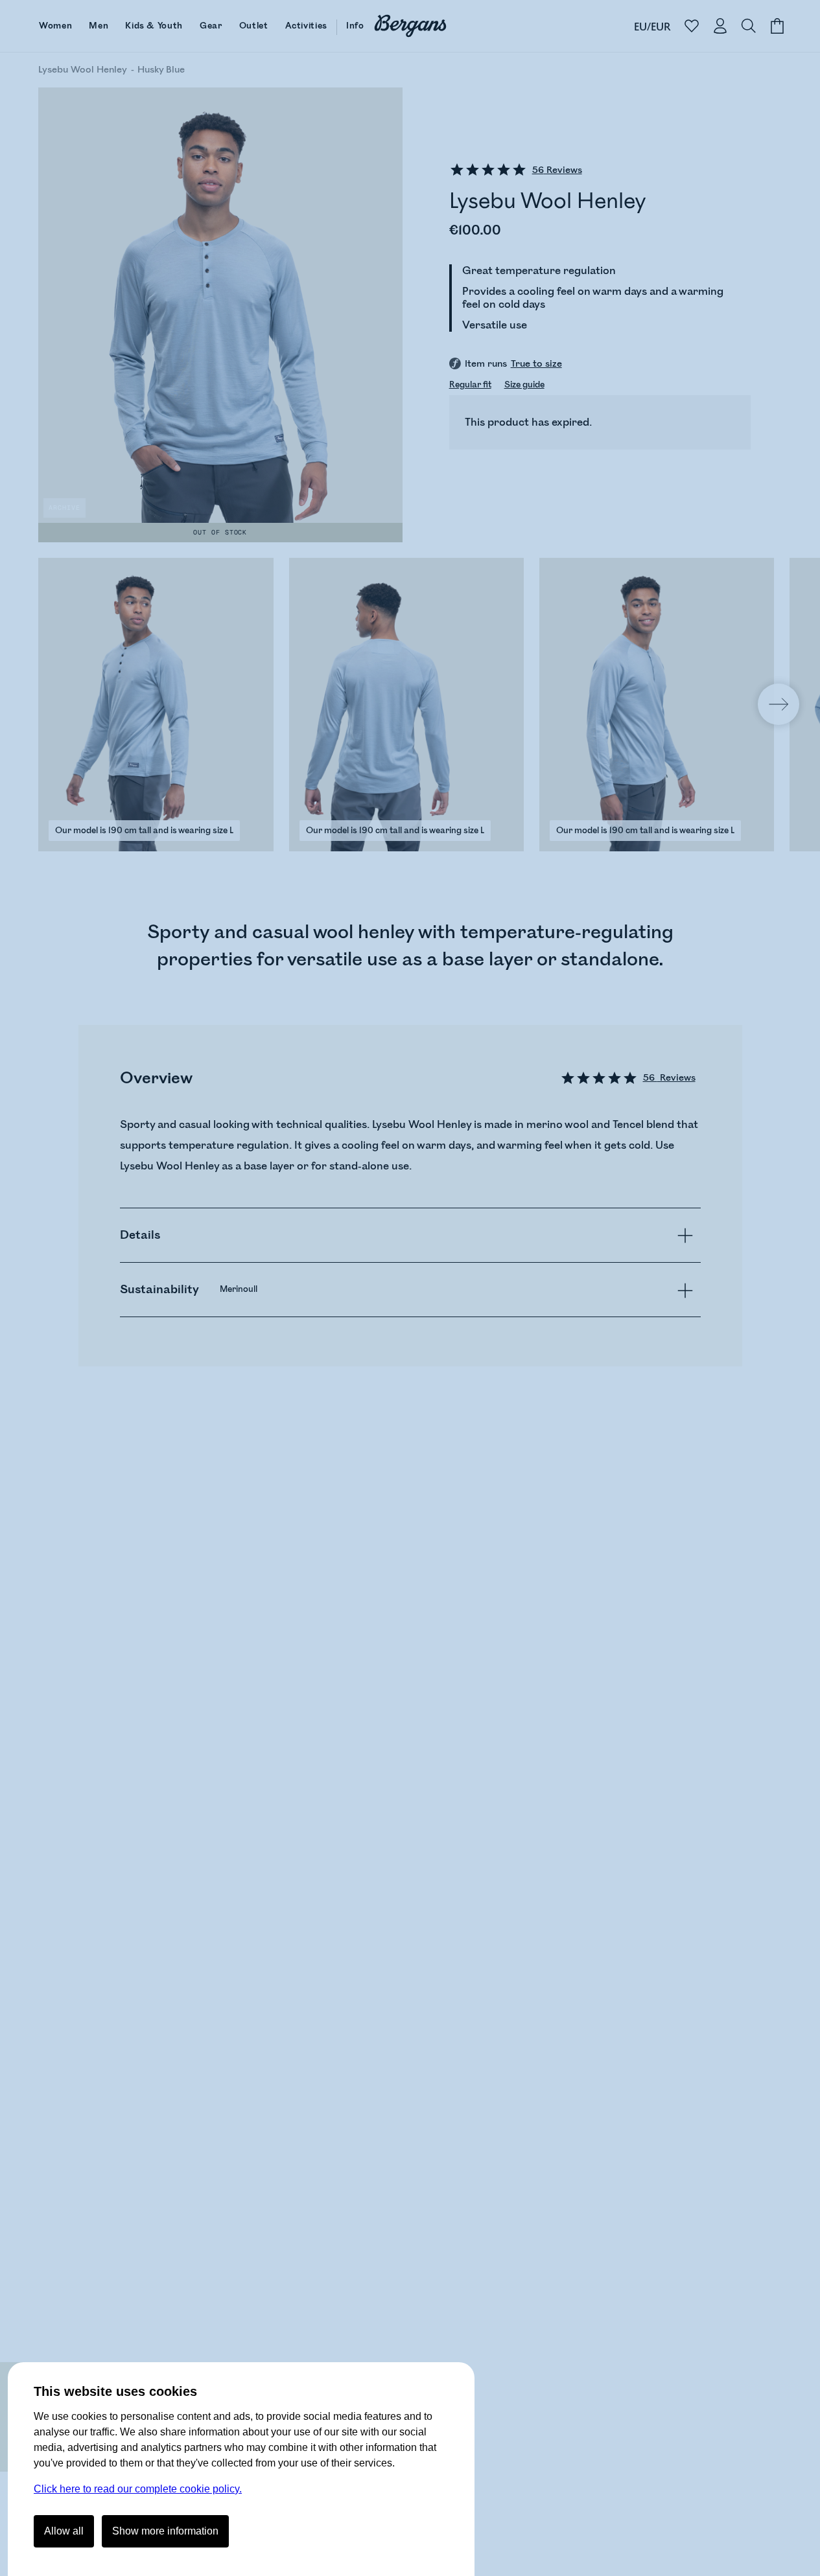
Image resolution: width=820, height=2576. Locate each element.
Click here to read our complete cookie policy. (138, 2489)
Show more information (165, 2531)
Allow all (64, 2531)
